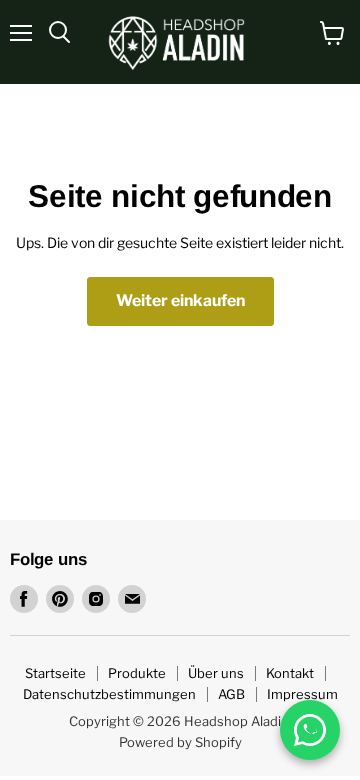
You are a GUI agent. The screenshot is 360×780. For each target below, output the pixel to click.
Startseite (55, 673)
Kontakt (290, 673)
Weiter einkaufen (180, 300)
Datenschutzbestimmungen (109, 694)
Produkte (137, 673)
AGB (231, 694)
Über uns (216, 673)
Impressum (302, 694)
